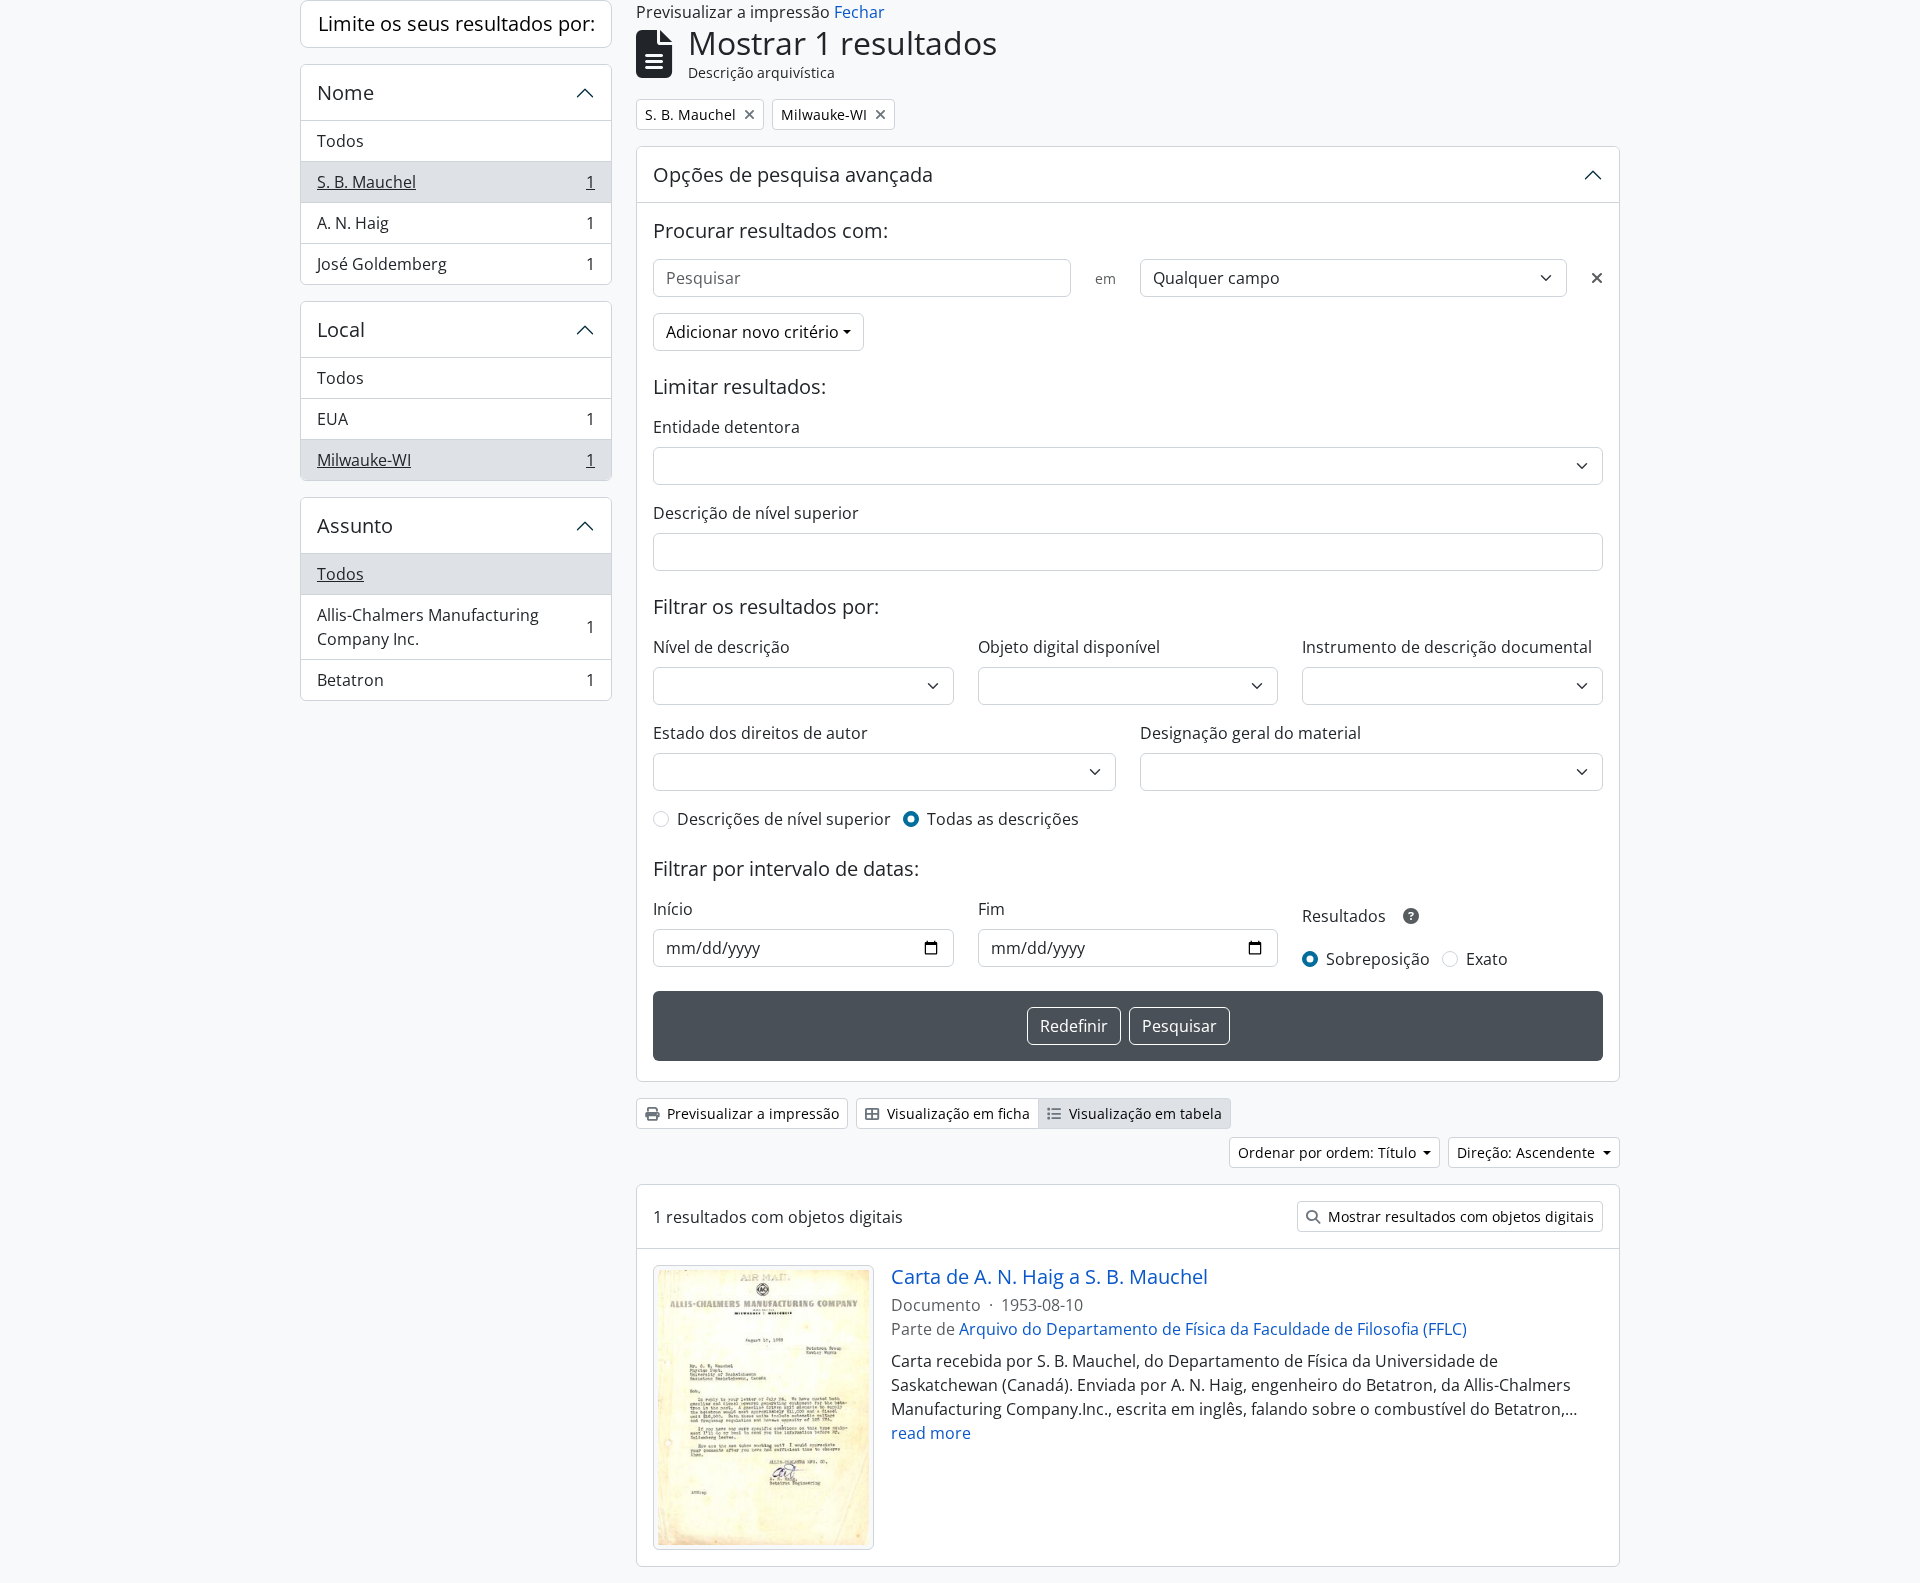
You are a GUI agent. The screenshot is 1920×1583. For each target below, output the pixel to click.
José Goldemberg (455, 268)
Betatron (455, 684)
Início (673, 909)
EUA (455, 424)
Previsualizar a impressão (751, 1113)
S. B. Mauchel (455, 187)
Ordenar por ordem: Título (1329, 1152)
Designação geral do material (1250, 733)
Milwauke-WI (455, 464)
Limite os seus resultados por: (456, 23)
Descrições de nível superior (784, 819)
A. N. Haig (455, 228)
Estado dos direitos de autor (760, 733)
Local (341, 329)
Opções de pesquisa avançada (793, 174)
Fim (991, 909)
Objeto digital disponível (1069, 647)
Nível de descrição (721, 647)
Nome (345, 92)
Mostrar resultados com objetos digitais (1459, 1216)
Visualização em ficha (956, 1113)
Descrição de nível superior (756, 513)
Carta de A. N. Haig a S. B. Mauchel (1049, 1277)
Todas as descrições (1003, 819)
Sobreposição (1378, 959)
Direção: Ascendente (1528, 1152)
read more (931, 1433)
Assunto (355, 525)
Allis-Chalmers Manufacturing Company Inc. (455, 627)
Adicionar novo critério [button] (752, 332)
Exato (1487, 959)
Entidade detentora (726, 427)
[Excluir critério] (1597, 278)
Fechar (859, 12)
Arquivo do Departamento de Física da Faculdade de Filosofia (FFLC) (1213, 1329)
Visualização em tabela (1143, 1113)
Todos (340, 141)
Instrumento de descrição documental (1447, 647)
